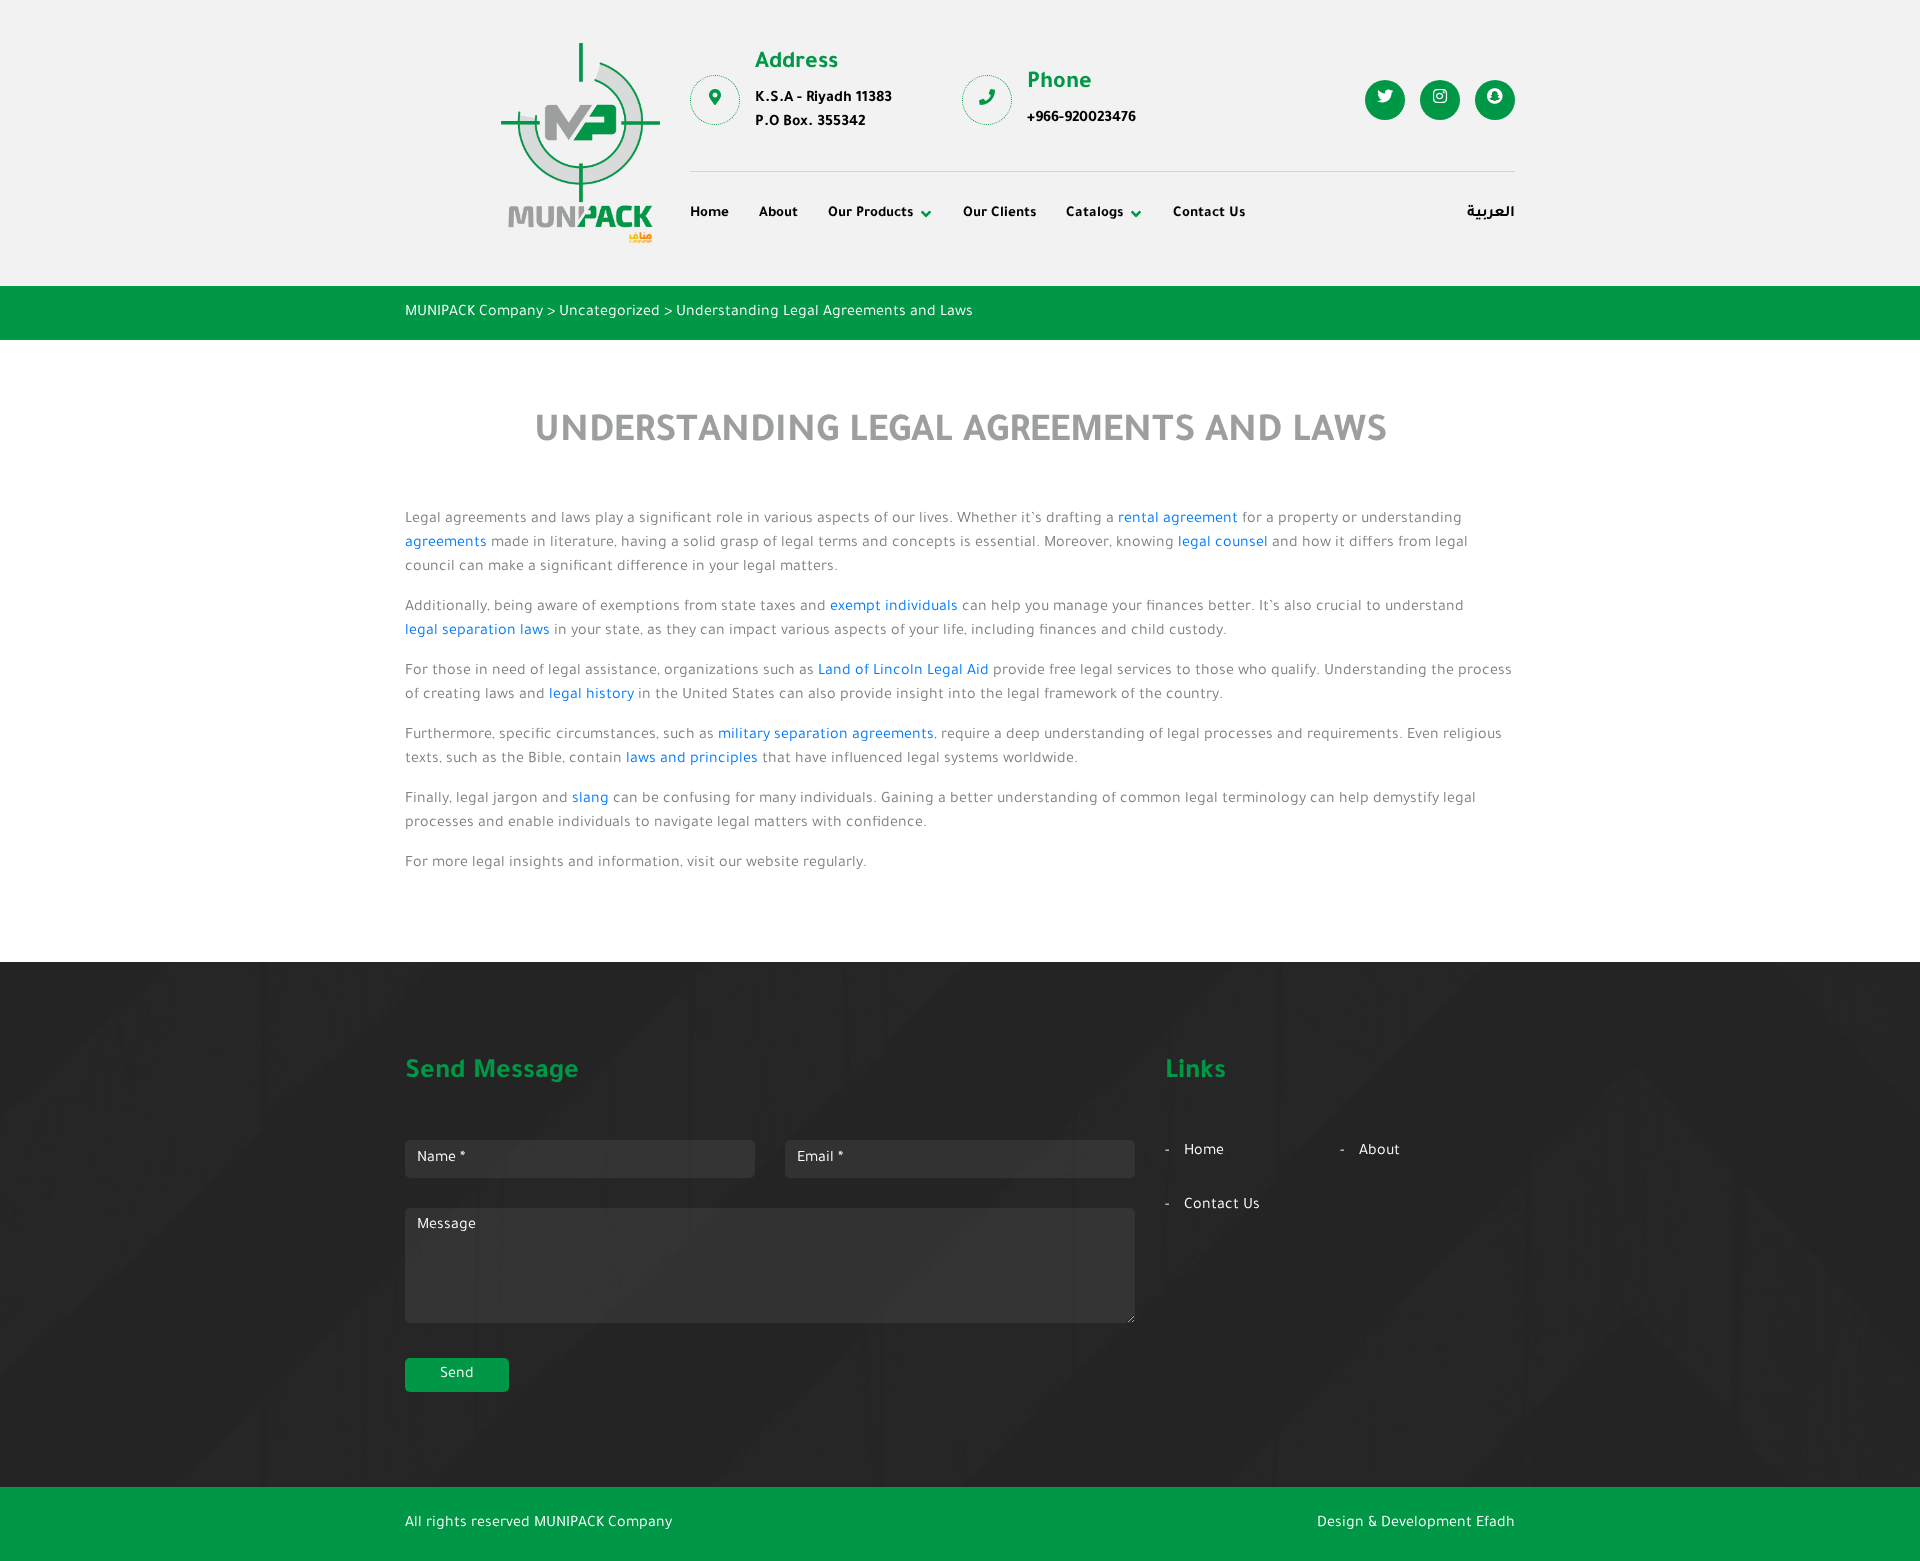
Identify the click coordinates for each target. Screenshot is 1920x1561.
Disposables (745, 277)
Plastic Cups (747, 304)
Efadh (1495, 1524)
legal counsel (1223, 544)
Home (709, 213)
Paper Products (1302, 304)
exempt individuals (894, 608)
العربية (1491, 214)
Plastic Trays (1292, 332)
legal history (591, 696)
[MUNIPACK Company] (580, 143)
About (778, 213)
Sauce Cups (1017, 359)
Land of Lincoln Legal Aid (903, 672)
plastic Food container (782, 332)
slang (590, 800)
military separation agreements (826, 736)
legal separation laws (477, 632)
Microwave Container (1050, 304)
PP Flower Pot (752, 359)
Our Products (870, 213)
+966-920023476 (1081, 119)
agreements (446, 544)
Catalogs (1094, 213)
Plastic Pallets (1025, 277)
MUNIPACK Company (603, 1524)
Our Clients (999, 213)
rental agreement (1178, 520)
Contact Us (1209, 213)
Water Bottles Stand (1317, 277)
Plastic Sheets (1025, 332)
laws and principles (692, 760)
